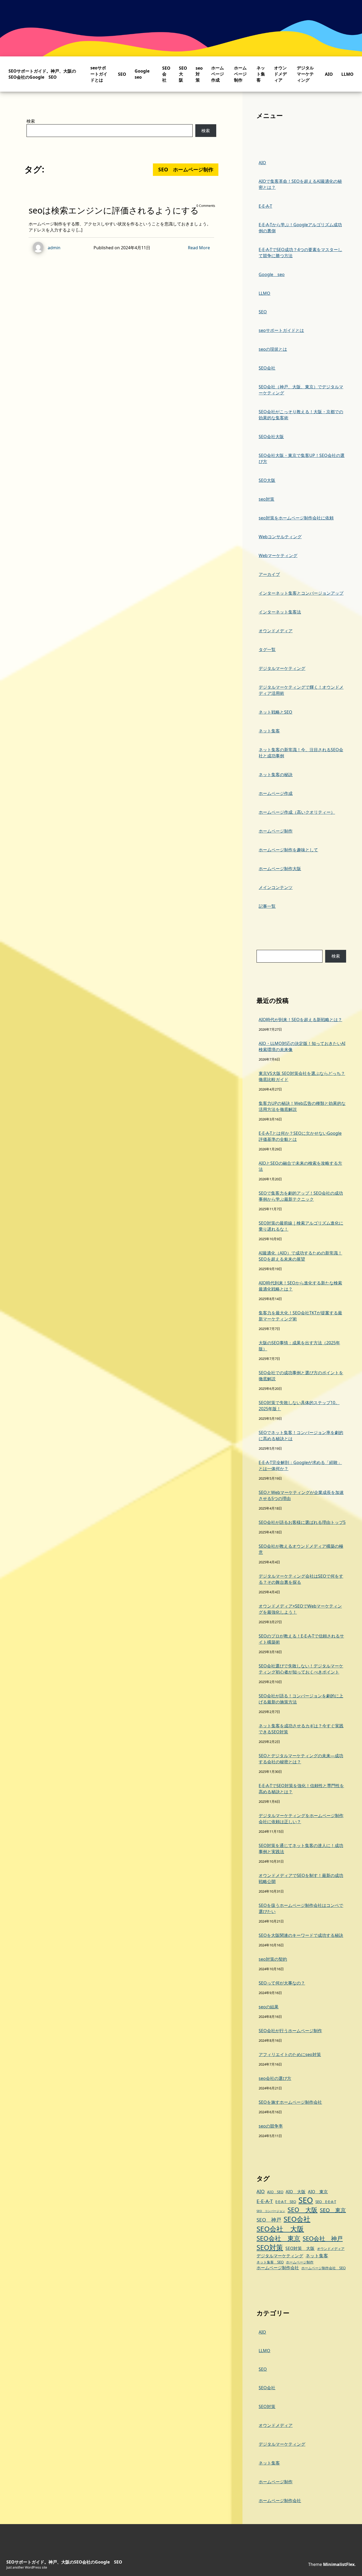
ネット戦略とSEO (275, 712)
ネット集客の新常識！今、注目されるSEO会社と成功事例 (301, 753)
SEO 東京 (333, 2210)
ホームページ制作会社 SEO (323, 2268)
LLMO (347, 74)
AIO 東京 (318, 2192)
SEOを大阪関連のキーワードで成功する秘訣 (301, 1935)
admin (54, 248)
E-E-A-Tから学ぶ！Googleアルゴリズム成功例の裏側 (300, 228)
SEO (122, 74)
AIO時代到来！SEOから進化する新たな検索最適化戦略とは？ (300, 1286)
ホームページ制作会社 (278, 2268)
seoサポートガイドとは (99, 74)
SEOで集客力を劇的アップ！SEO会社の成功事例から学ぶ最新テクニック (301, 1196)
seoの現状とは (273, 349)
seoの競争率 (271, 2126)
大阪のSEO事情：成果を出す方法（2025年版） (299, 1346)
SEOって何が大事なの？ (282, 1983)
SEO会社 (166, 74)
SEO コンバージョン (271, 2211)
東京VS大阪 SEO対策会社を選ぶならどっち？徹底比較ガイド (302, 1076)
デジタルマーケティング (305, 74)
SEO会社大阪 (271, 437)
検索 (31, 121)
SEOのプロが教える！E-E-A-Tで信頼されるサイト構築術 (301, 1639)
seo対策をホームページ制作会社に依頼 (296, 518)
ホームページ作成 (218, 74)
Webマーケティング (278, 555)
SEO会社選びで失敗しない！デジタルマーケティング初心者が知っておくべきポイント (301, 1669)
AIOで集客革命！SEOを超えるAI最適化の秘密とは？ (300, 184)
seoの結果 (269, 2007)
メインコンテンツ (276, 887)
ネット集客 (261, 74)
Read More (199, 248)
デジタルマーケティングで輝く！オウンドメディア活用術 (301, 690)
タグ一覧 (267, 649)
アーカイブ (269, 574)
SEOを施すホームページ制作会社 (290, 2102)
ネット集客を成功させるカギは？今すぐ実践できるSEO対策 (301, 1729)
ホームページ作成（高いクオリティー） (297, 812)
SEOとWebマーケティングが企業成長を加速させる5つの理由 (301, 1495)
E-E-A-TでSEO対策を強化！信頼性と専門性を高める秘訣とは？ (301, 1789)
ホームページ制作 (240, 74)
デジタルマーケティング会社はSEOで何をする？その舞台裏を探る (301, 1579)
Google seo (272, 274)
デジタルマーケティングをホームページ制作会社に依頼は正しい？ (301, 1819)
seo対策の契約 (273, 1959)
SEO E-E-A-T (326, 2202)
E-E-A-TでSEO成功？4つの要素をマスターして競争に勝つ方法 (300, 253)
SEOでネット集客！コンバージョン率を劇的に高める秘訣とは (301, 1436)
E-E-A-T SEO (286, 2202)
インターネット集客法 (280, 612)
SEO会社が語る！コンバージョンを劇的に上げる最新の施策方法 (301, 1699)
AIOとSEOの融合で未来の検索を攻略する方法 (300, 1166)
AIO (329, 74)
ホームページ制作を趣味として (288, 850)
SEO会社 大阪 (280, 2229)
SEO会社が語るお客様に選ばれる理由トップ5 (302, 1522)
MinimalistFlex (339, 2564)
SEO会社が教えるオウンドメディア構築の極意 (301, 1549)
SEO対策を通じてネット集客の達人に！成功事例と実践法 (301, 1848)
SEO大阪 (183, 74)
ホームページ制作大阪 (280, 869)
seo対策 (199, 74)
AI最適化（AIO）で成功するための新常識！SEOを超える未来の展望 (300, 1256)
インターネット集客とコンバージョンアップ (301, 593)
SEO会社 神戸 (323, 2238)
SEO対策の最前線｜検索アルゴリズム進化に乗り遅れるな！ (301, 1226)
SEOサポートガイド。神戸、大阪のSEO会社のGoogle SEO (42, 74)
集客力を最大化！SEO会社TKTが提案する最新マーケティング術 (300, 1316)
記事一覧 (267, 906)
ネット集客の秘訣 (276, 775)
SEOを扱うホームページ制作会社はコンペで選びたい (301, 1908)
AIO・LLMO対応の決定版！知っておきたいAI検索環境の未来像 (302, 1046)
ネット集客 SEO (270, 2262)
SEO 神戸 (269, 2220)
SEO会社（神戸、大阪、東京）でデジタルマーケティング (301, 390)
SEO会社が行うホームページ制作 (290, 2031)
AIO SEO (275, 2192)
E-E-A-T (265, 206)
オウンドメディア (280, 74)
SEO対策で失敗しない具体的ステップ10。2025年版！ (299, 1406)
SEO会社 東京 (278, 2238)
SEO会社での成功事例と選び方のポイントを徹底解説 (301, 1376)
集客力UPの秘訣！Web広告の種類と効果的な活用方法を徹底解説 (302, 1106)
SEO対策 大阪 (300, 2248)
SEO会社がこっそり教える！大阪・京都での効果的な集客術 (301, 415)
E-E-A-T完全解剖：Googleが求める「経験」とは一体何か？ (300, 1465)
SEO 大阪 (303, 2210)
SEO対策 (270, 2247)
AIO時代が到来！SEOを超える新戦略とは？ (300, 1020)
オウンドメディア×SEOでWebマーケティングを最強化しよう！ (300, 1609)
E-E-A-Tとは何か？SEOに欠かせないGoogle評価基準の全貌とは (300, 1136)
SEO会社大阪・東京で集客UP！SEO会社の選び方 (302, 458)
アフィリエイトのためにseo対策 (290, 2054)
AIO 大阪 (296, 2192)
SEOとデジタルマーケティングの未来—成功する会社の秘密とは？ (301, 1759)
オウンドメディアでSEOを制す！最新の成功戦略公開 (301, 1878)
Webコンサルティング (280, 537)
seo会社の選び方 (275, 2078)
